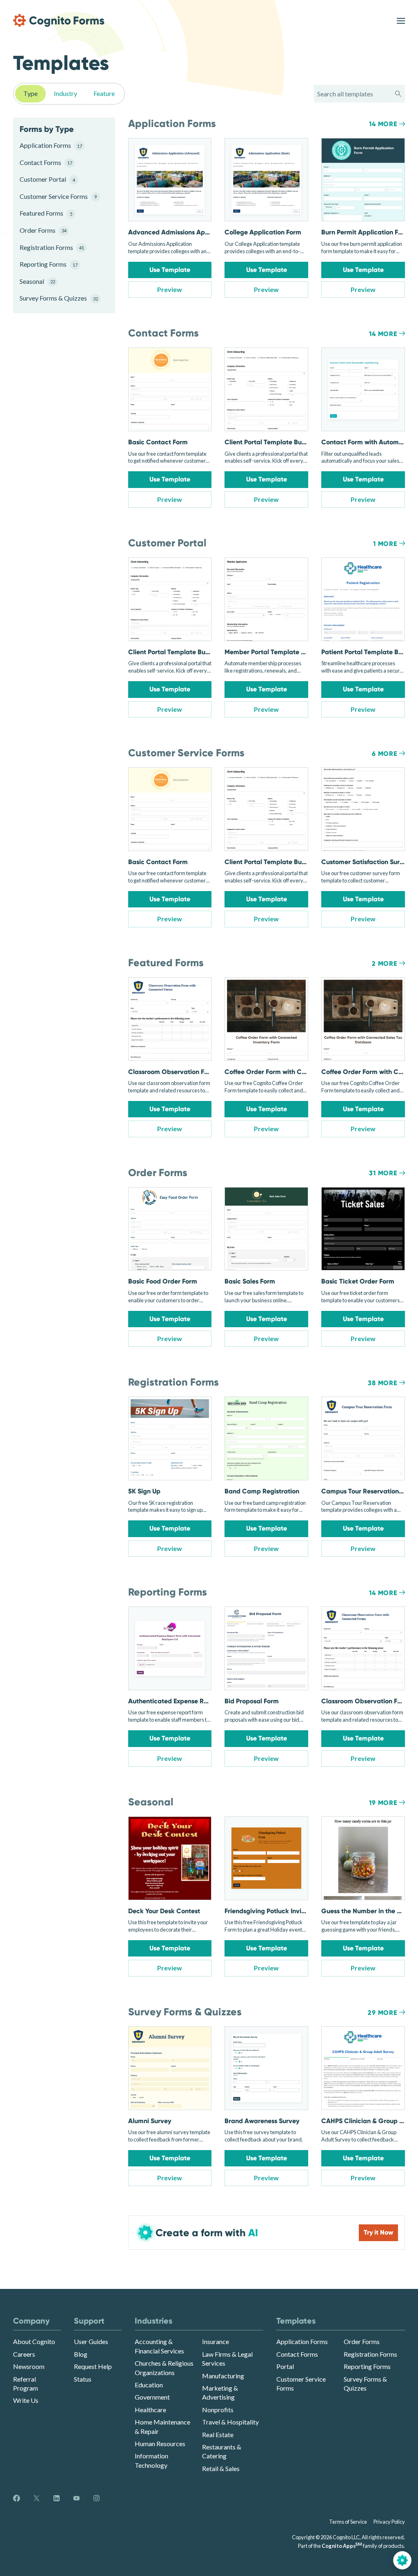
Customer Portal (47, 179)
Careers (24, 2354)
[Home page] (59, 20)
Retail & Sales (221, 2468)
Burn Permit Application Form (366, 232)
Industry (66, 93)
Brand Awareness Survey (262, 2121)
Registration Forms (52, 247)
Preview (170, 289)
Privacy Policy (389, 2522)
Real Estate (218, 2434)
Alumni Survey (150, 2121)
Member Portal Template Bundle (273, 652)
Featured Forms (46, 213)
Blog (81, 2354)
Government (152, 2397)
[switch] (401, 21)
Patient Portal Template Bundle (368, 652)
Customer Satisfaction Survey (366, 862)
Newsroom (29, 2366)
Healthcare (150, 2410)
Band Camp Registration (262, 1491)
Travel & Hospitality (230, 2422)
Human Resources (160, 2443)
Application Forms (51, 145)
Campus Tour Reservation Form (368, 1491)
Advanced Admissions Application (180, 232)
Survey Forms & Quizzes (58, 298)
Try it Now (378, 2232)
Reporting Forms (49, 264)
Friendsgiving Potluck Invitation (272, 1911)
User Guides (91, 2341)
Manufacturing (223, 2376)
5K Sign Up (144, 1491)
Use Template (170, 270)
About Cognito (34, 2341)
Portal (285, 2366)
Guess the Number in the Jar (364, 1911)
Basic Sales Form (250, 1281)
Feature (104, 93)
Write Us (26, 2400)
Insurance (216, 2341)
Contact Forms (46, 162)
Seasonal (37, 281)
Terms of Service (348, 2522)
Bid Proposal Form (252, 1701)
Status (83, 2379)
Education (149, 2385)
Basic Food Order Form (163, 1281)
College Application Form (263, 232)
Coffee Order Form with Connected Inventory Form (301, 1072)
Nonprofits (218, 2410)
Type (30, 93)
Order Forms (43, 230)
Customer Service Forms (58, 196)
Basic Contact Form (158, 442)
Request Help (93, 2366)
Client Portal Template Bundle (270, 442)
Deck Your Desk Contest (164, 1911)
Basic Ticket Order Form (358, 1281)
